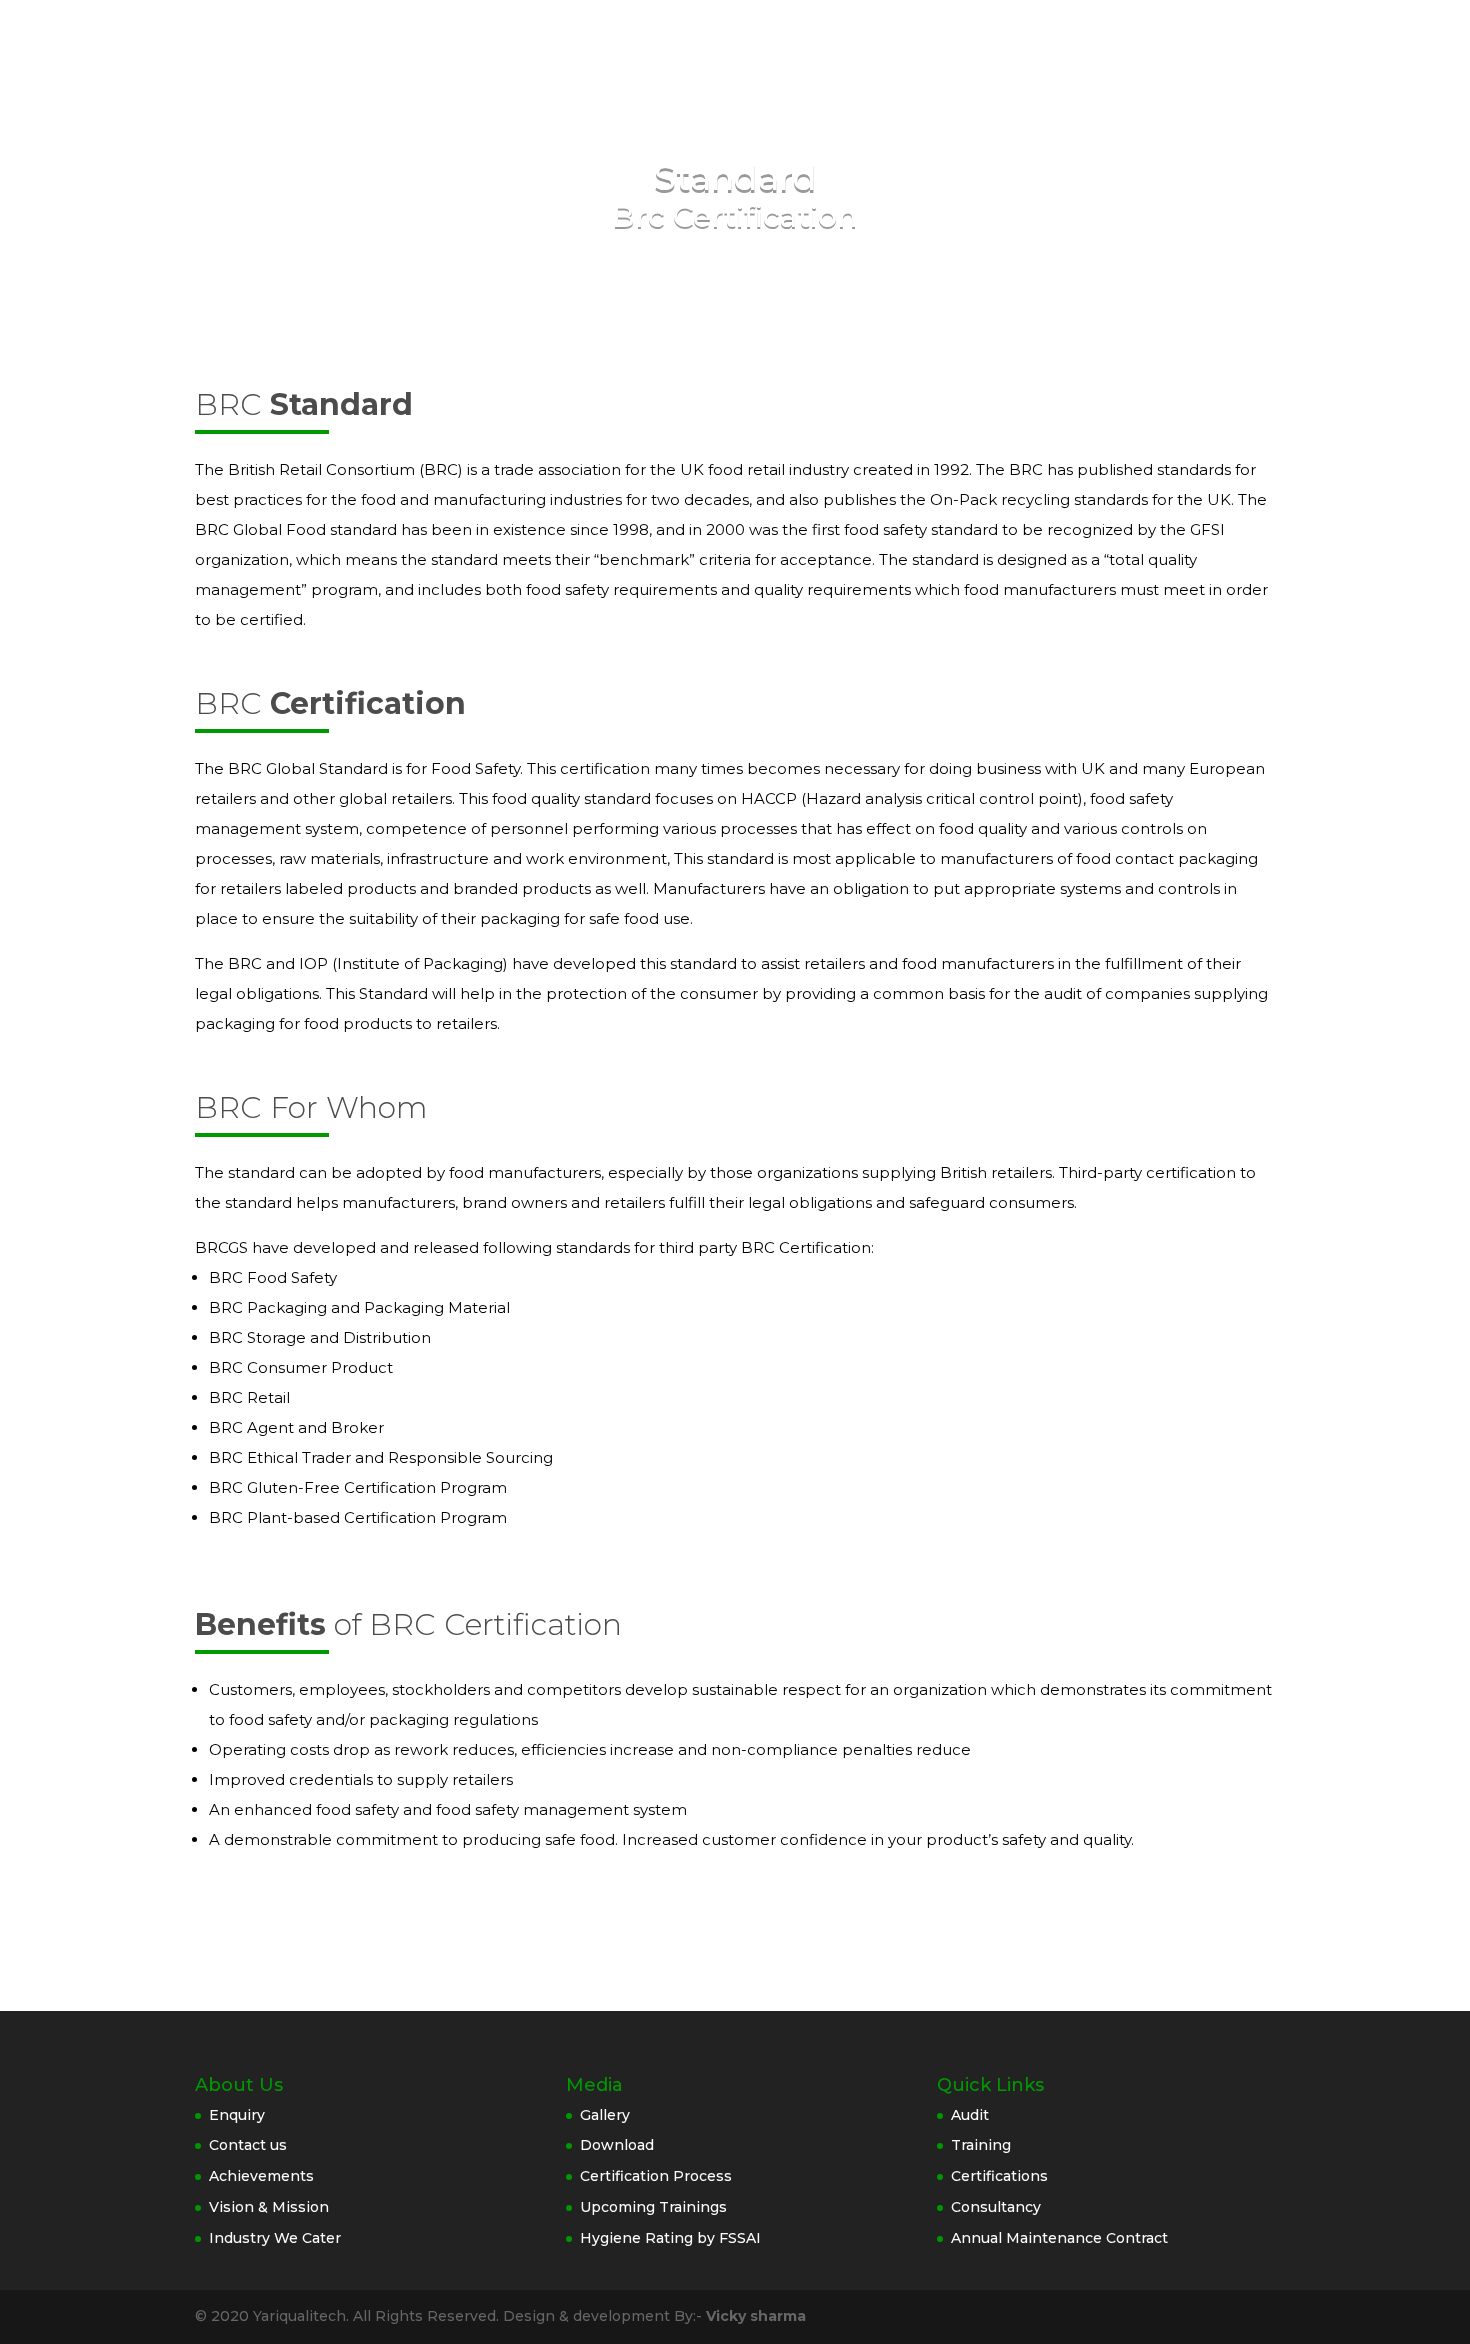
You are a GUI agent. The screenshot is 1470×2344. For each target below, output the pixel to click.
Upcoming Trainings (653, 2207)
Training (981, 2145)
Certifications (999, 2176)
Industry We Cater (275, 2238)
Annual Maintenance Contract (1059, 2238)
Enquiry (237, 2115)
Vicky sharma (756, 2316)
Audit (970, 2115)
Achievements (261, 2176)
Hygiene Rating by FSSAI (670, 2238)
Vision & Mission (269, 2207)
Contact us (248, 2145)
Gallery (605, 2115)
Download (617, 2145)
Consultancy (996, 2207)
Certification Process (656, 2176)
